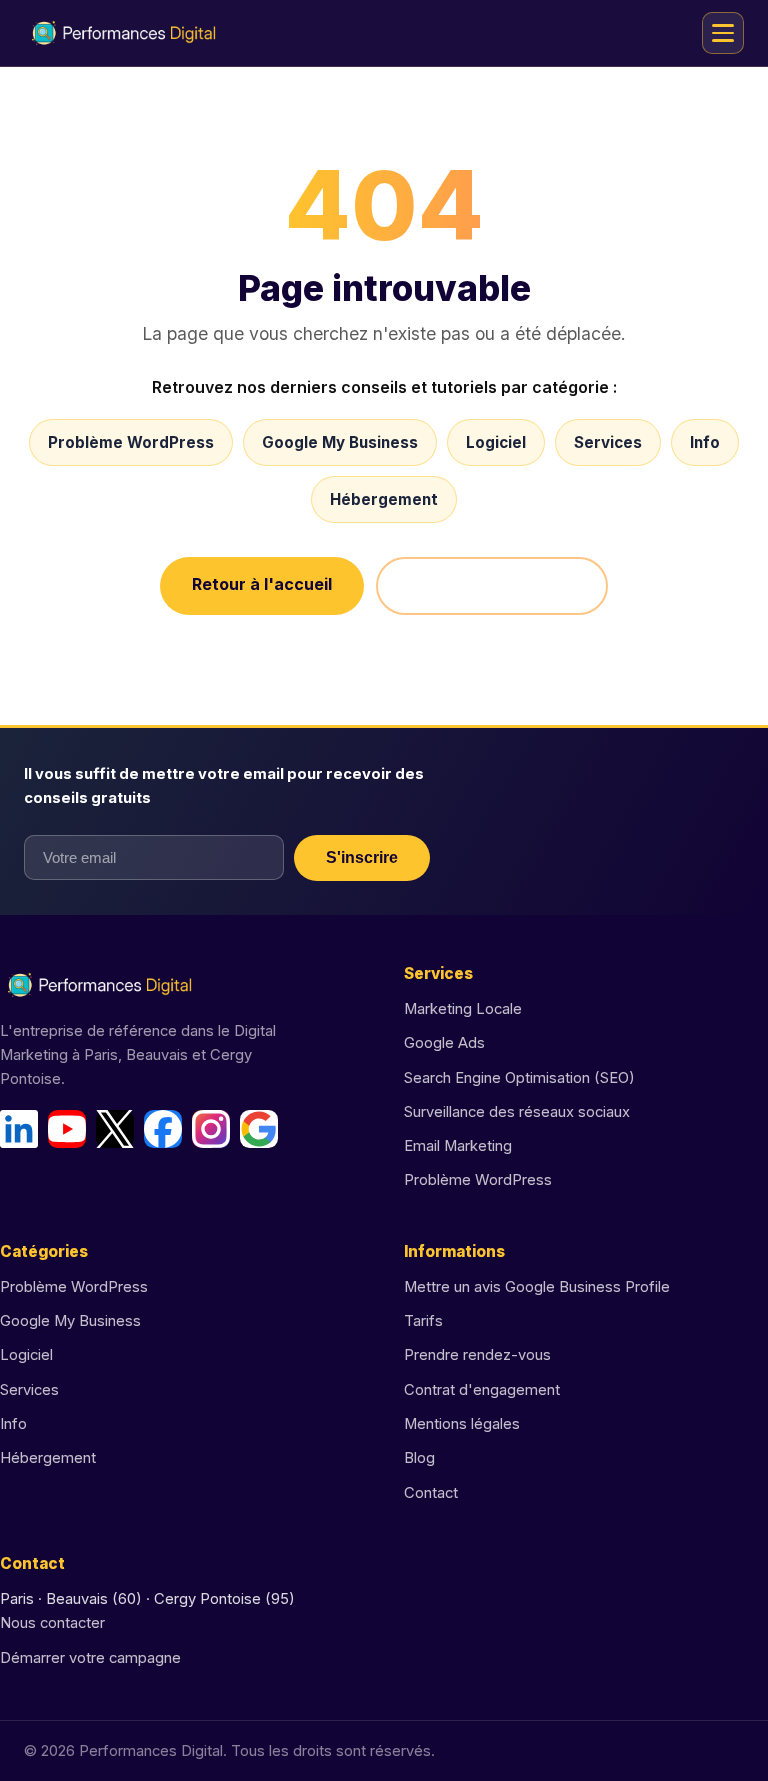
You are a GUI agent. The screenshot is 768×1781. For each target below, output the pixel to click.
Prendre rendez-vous (477, 1355)
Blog (419, 1458)
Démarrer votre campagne (90, 1658)
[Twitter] (115, 1129)
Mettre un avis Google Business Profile (537, 1287)
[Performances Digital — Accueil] (124, 33)
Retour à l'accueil (262, 584)
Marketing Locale (463, 1009)
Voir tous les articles (492, 586)
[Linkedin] (19, 1129)
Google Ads (444, 1043)
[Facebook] (163, 1129)
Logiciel (496, 442)
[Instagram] (211, 1129)
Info (705, 442)
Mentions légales (462, 1424)
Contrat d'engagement (482, 1390)
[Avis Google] (259, 1129)
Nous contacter (52, 1623)
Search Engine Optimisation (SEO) (519, 1078)
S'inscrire (362, 857)
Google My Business (340, 442)
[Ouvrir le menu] (723, 33)
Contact (431, 1493)
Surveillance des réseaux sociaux (517, 1112)
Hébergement (384, 499)
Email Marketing (458, 1146)
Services (608, 442)
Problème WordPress (131, 442)
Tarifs (423, 1321)
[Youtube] (67, 1129)
